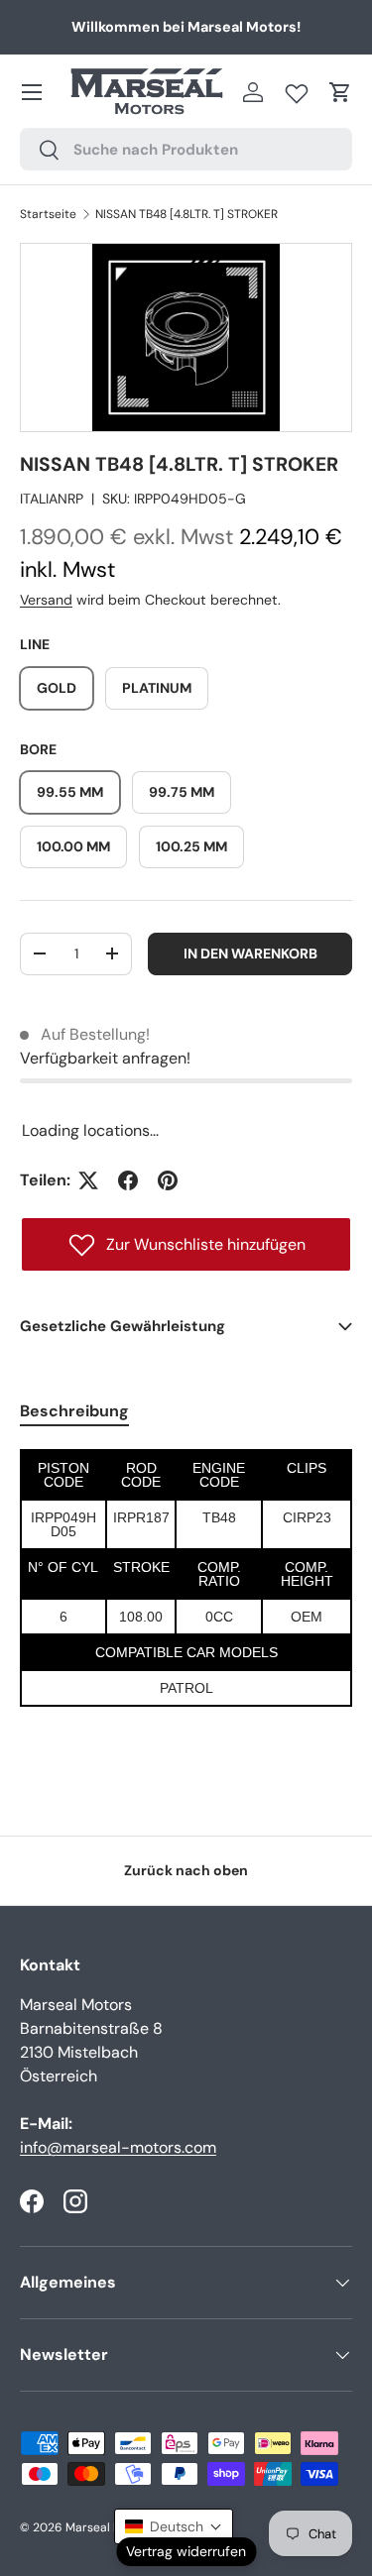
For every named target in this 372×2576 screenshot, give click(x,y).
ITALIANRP (52, 499)
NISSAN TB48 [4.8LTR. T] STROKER (186, 214)
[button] (340, 92)
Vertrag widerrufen (186, 2551)
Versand (46, 600)
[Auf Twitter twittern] (88, 1180)
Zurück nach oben (186, 1870)
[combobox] (186, 149)
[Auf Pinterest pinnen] (168, 1180)
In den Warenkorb (250, 953)
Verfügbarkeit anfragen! (105, 1058)
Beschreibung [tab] (74, 1411)
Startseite (48, 214)
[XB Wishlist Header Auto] (297, 89)
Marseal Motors (109, 2527)
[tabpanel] (186, 1578)
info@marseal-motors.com (118, 2147)
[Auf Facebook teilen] (128, 1180)
